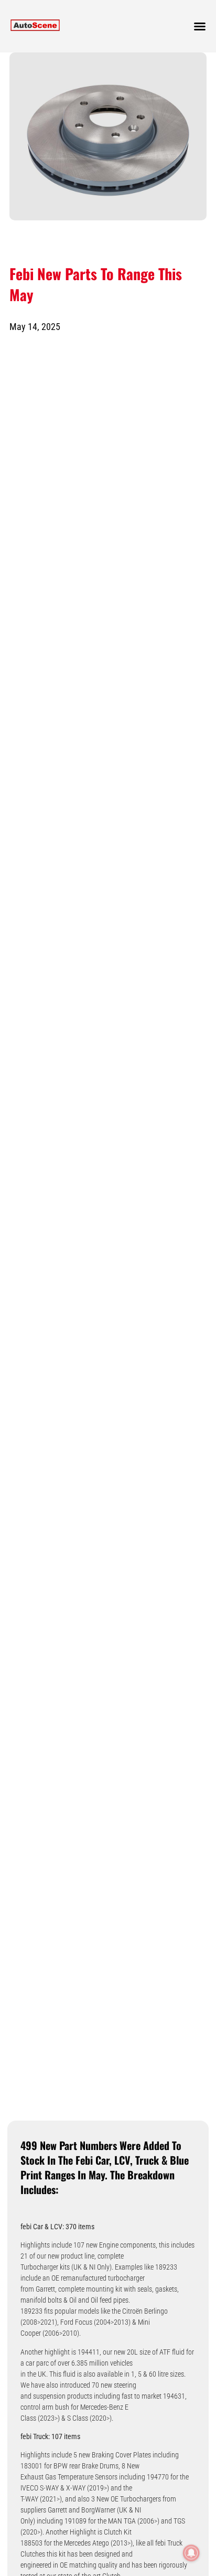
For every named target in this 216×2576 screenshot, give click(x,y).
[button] (200, 26)
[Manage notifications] (191, 2553)
